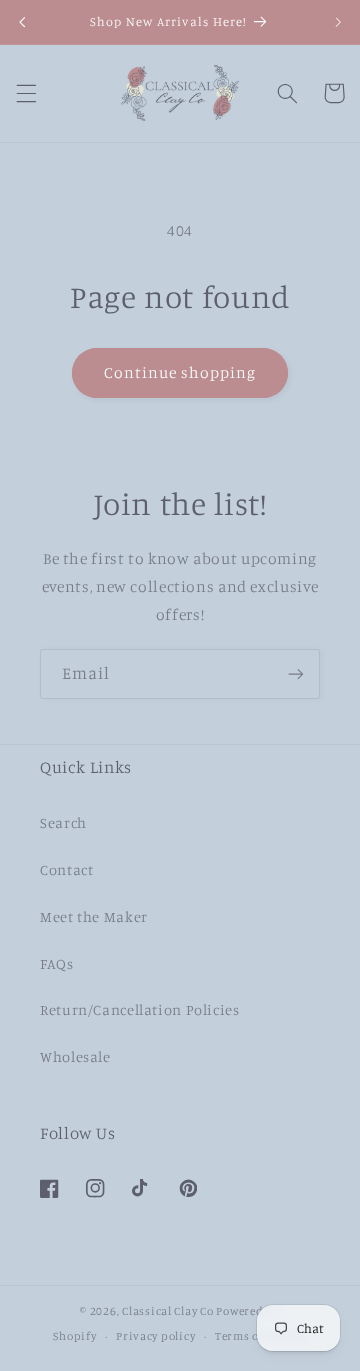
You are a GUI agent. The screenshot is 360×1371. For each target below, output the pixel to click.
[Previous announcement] (22, 22)
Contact (66, 869)
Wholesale (75, 1056)
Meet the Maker (94, 916)
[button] (26, 93)
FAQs (57, 963)
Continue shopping (180, 372)
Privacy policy (155, 1336)
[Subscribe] (296, 673)
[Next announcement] (338, 22)
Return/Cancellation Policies (140, 1009)
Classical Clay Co (168, 1311)
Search (63, 822)
